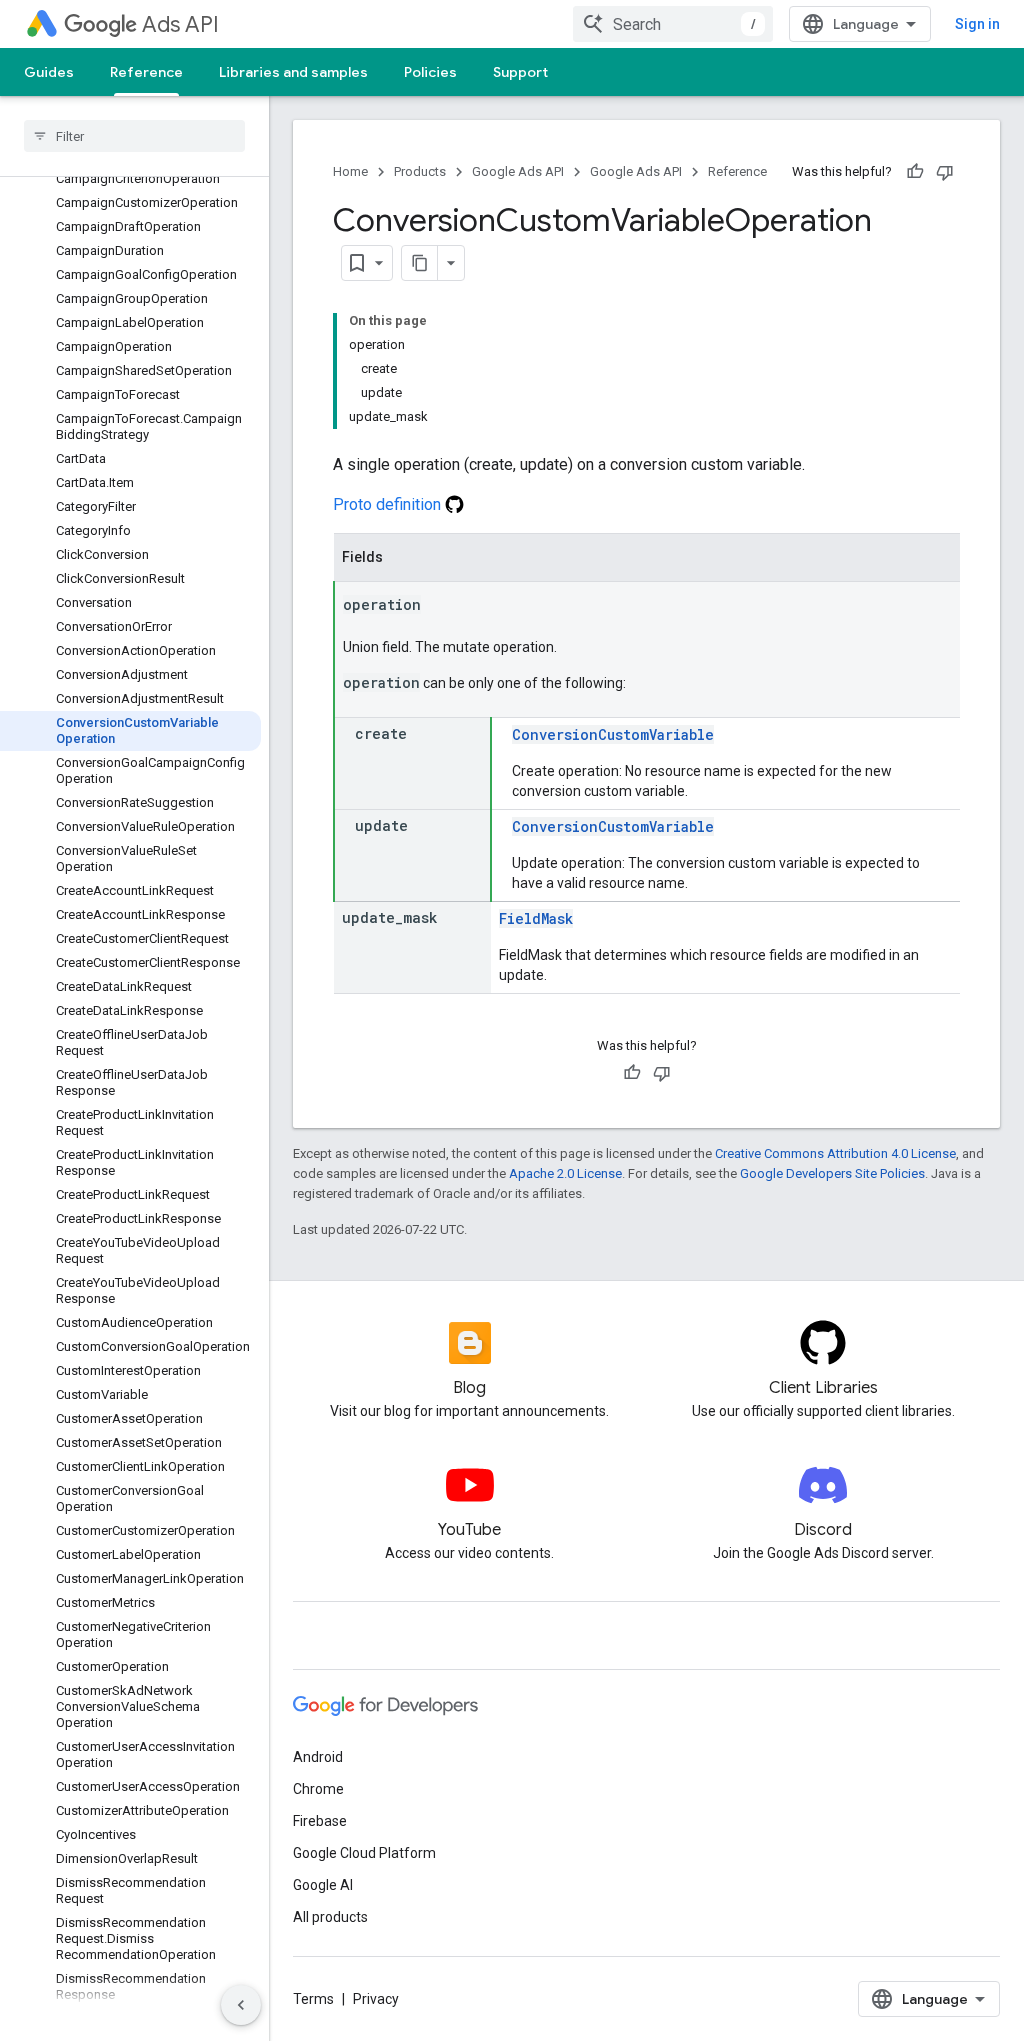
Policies (430, 72)
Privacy (376, 1999)
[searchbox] (134, 136)
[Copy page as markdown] (420, 263)
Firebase (320, 1821)
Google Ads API (518, 171)
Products (420, 171)
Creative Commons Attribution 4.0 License (835, 1153)
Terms (313, 1999)
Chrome (318, 1789)
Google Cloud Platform (364, 1853)
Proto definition (389, 504)
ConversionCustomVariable (613, 734)
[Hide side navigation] (241, 2005)
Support (520, 72)
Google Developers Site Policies (832, 1173)
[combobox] (673, 24)
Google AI (323, 1885)
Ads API (180, 24)
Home (350, 171)
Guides (49, 72)
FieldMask (536, 918)
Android (318, 1757)
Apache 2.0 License (565, 1173)
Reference (146, 72)
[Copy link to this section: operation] (441, 606)
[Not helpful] (945, 172)
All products (330, 1917)
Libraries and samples (293, 72)
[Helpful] (915, 172)
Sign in (977, 24)
